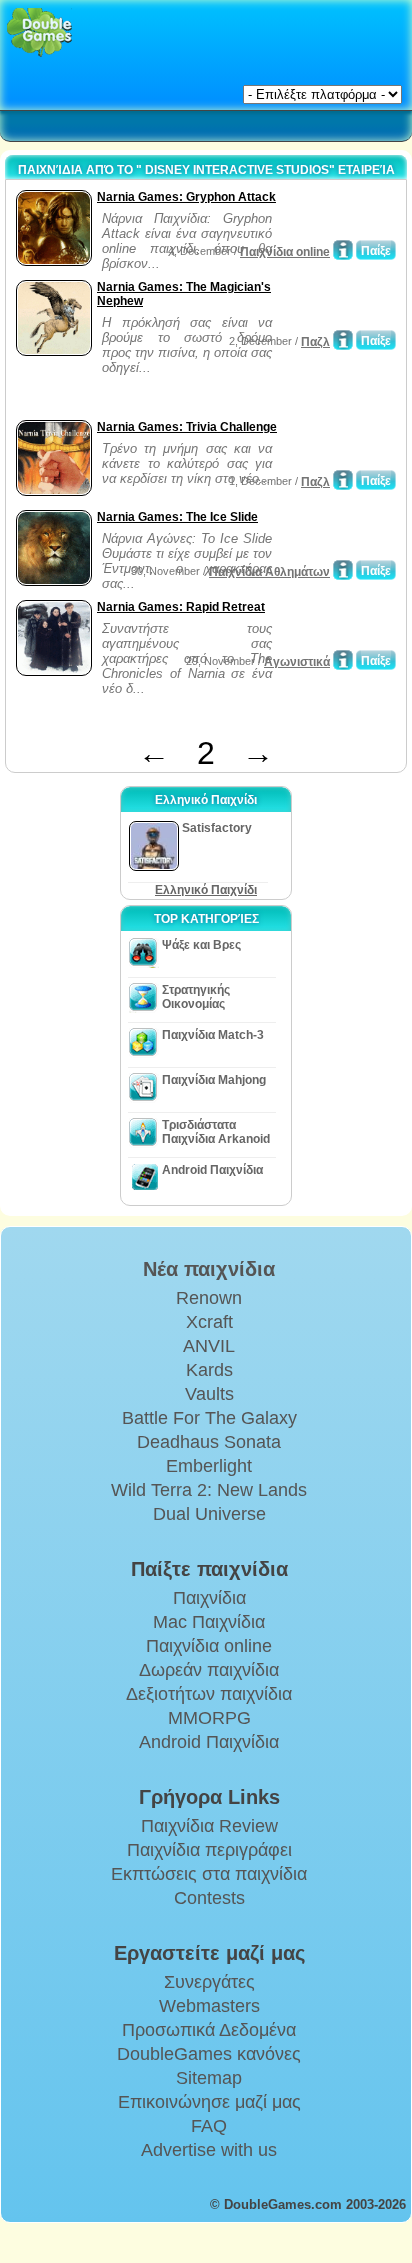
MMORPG (209, 1718)
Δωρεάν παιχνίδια (209, 1670)
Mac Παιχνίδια (209, 1622)
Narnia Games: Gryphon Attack (186, 197)
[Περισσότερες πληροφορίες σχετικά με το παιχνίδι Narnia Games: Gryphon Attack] (343, 250)
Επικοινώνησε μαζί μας (209, 2102)
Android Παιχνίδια (212, 1170)
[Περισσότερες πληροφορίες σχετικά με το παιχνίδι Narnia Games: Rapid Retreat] (343, 660)
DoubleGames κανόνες (209, 2054)
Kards (209, 1370)
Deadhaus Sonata (209, 1442)
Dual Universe (209, 1514)
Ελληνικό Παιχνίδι (206, 890)
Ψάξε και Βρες (201, 945)
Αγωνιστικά (297, 662)
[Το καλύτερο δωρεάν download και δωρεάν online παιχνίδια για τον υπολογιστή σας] (39, 32)
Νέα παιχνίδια (209, 1269)
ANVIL (209, 1346)
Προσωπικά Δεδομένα (209, 2030)
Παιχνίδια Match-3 (213, 1035)
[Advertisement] (171, 390)
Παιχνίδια (209, 1598)
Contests (209, 1898)
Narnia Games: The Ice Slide (177, 517)
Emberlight (209, 1466)
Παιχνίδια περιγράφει (209, 1850)
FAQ (209, 2126)
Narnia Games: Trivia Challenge (187, 427)
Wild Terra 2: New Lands (209, 1490)
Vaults (209, 1394)
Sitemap (209, 2078)
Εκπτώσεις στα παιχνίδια (209, 1874)
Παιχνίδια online (285, 252)
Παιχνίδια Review (209, 1826)
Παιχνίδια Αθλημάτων (269, 572)
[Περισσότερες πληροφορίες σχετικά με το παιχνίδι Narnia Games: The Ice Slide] (343, 570)
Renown (209, 1298)
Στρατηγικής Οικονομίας (196, 997)
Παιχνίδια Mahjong (214, 1080)
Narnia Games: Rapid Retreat (181, 607)
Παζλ (315, 342)
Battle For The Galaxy (209, 1418)
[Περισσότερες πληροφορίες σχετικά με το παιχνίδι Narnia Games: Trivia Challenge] (343, 480)
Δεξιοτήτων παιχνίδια (209, 1694)
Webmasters (209, 2006)
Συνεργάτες (209, 1982)
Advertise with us (209, 2150)
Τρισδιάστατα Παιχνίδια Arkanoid (216, 1132)
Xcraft (209, 1322)
